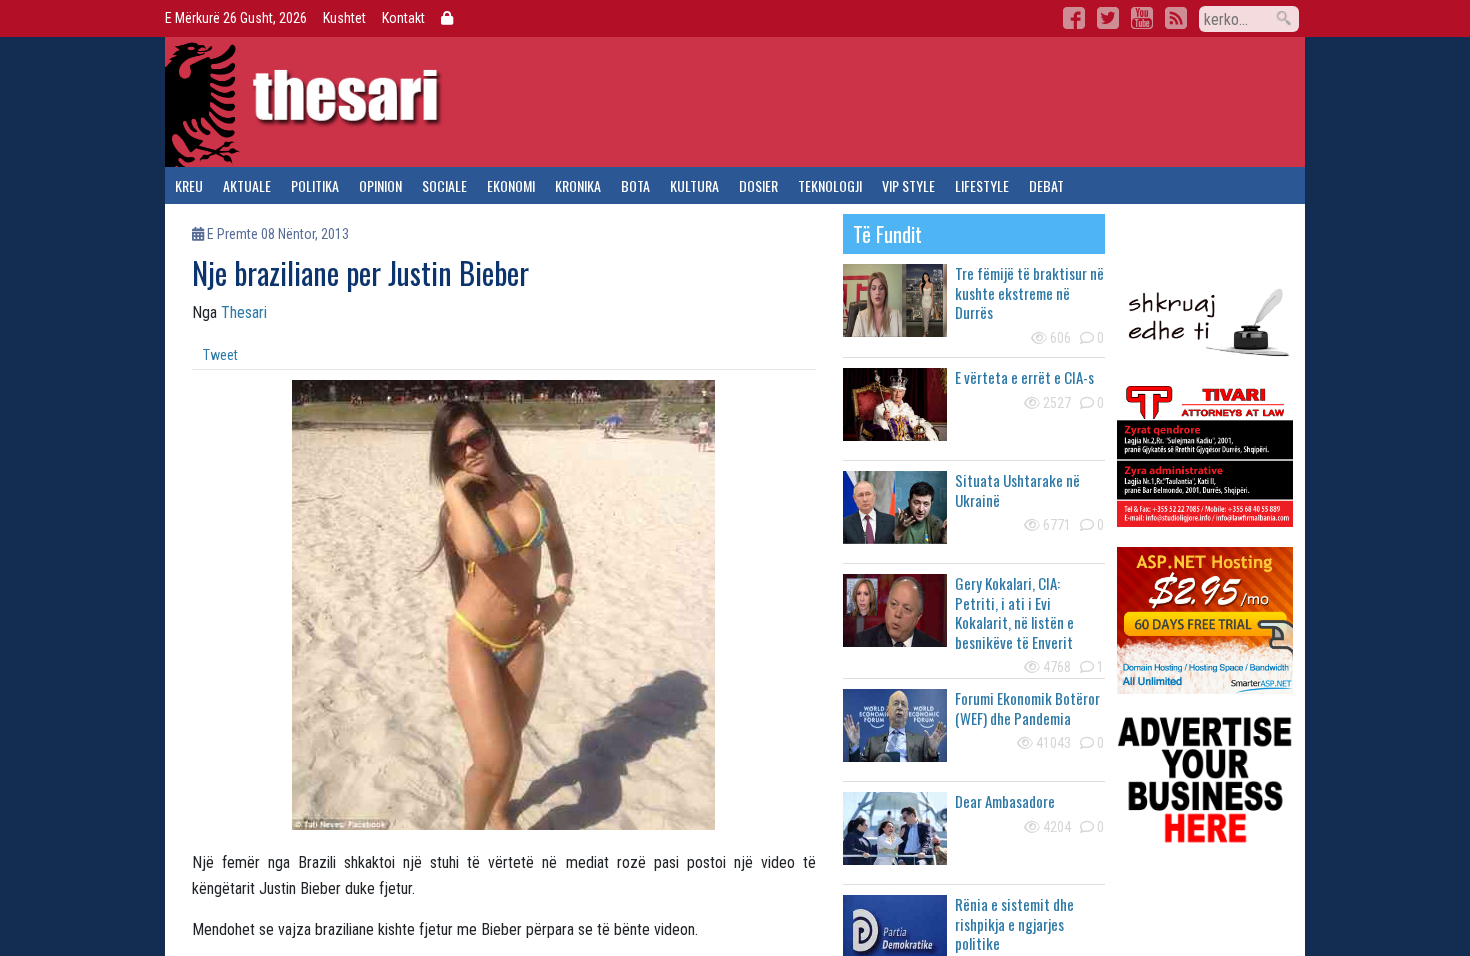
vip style (908, 185)
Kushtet (344, 18)
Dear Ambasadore (1005, 801)
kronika (578, 185)
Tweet (220, 355)
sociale (444, 185)
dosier (758, 185)
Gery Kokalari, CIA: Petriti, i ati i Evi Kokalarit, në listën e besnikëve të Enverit (1014, 612)
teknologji (830, 185)
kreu (189, 185)
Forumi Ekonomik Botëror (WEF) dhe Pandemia (1027, 708)
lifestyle (982, 185)
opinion (380, 185)
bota (635, 185)
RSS (1176, 18)
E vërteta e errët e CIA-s (1024, 377)
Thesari (244, 312)
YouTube (1142, 18)
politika (315, 185)
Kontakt (403, 18)
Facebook (1074, 18)
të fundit (887, 234)
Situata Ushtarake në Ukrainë (1017, 490)
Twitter (1108, 18)
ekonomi (511, 185)
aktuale (247, 185)
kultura (694, 185)
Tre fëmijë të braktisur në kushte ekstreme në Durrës (1029, 292)
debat (1046, 185)
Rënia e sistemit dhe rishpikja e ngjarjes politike (1014, 923)
